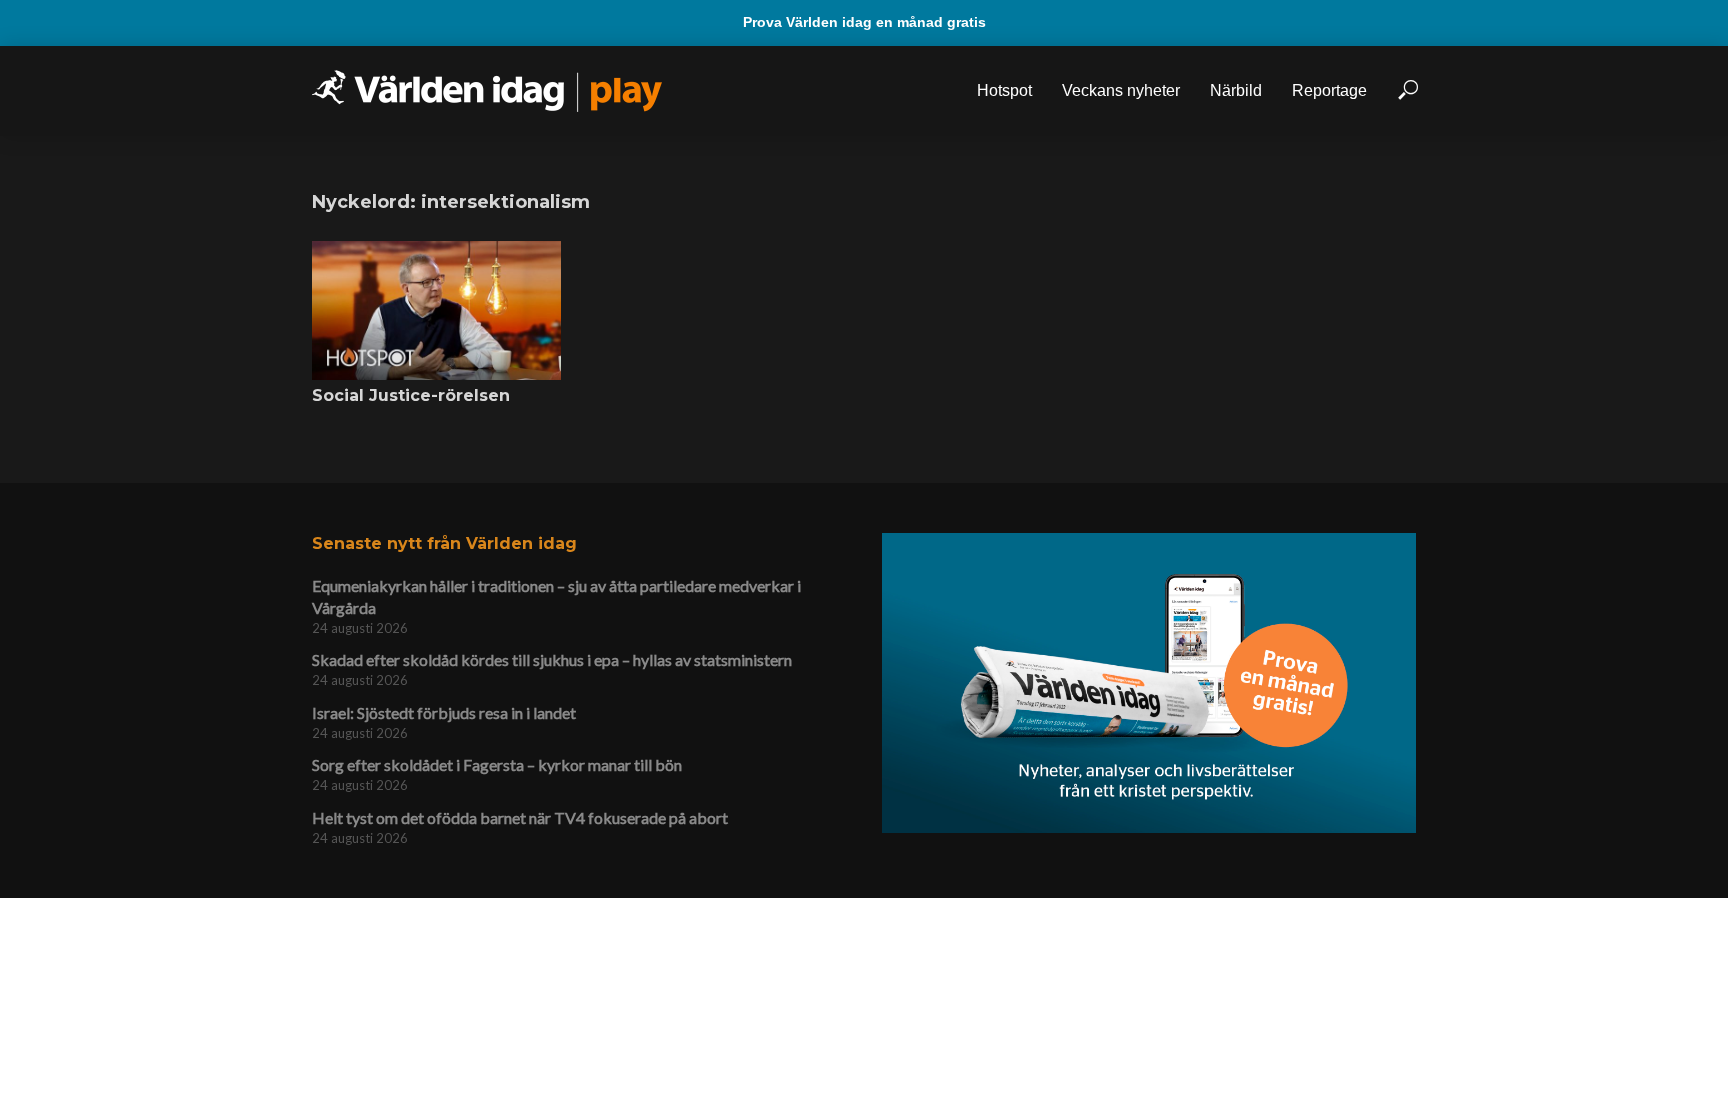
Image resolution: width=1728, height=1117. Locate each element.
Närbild (1236, 90)
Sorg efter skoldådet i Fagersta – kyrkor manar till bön (497, 764)
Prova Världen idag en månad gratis (864, 22)
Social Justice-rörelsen (411, 395)
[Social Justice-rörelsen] (436, 311)
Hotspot (1004, 90)
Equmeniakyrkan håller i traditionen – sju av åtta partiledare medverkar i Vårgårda (556, 596)
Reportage (1329, 90)
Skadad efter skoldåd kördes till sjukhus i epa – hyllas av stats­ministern (552, 659)
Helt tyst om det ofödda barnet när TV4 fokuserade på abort (520, 817)
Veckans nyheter (1121, 90)
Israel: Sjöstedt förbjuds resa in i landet (444, 712)
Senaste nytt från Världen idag (444, 543)
